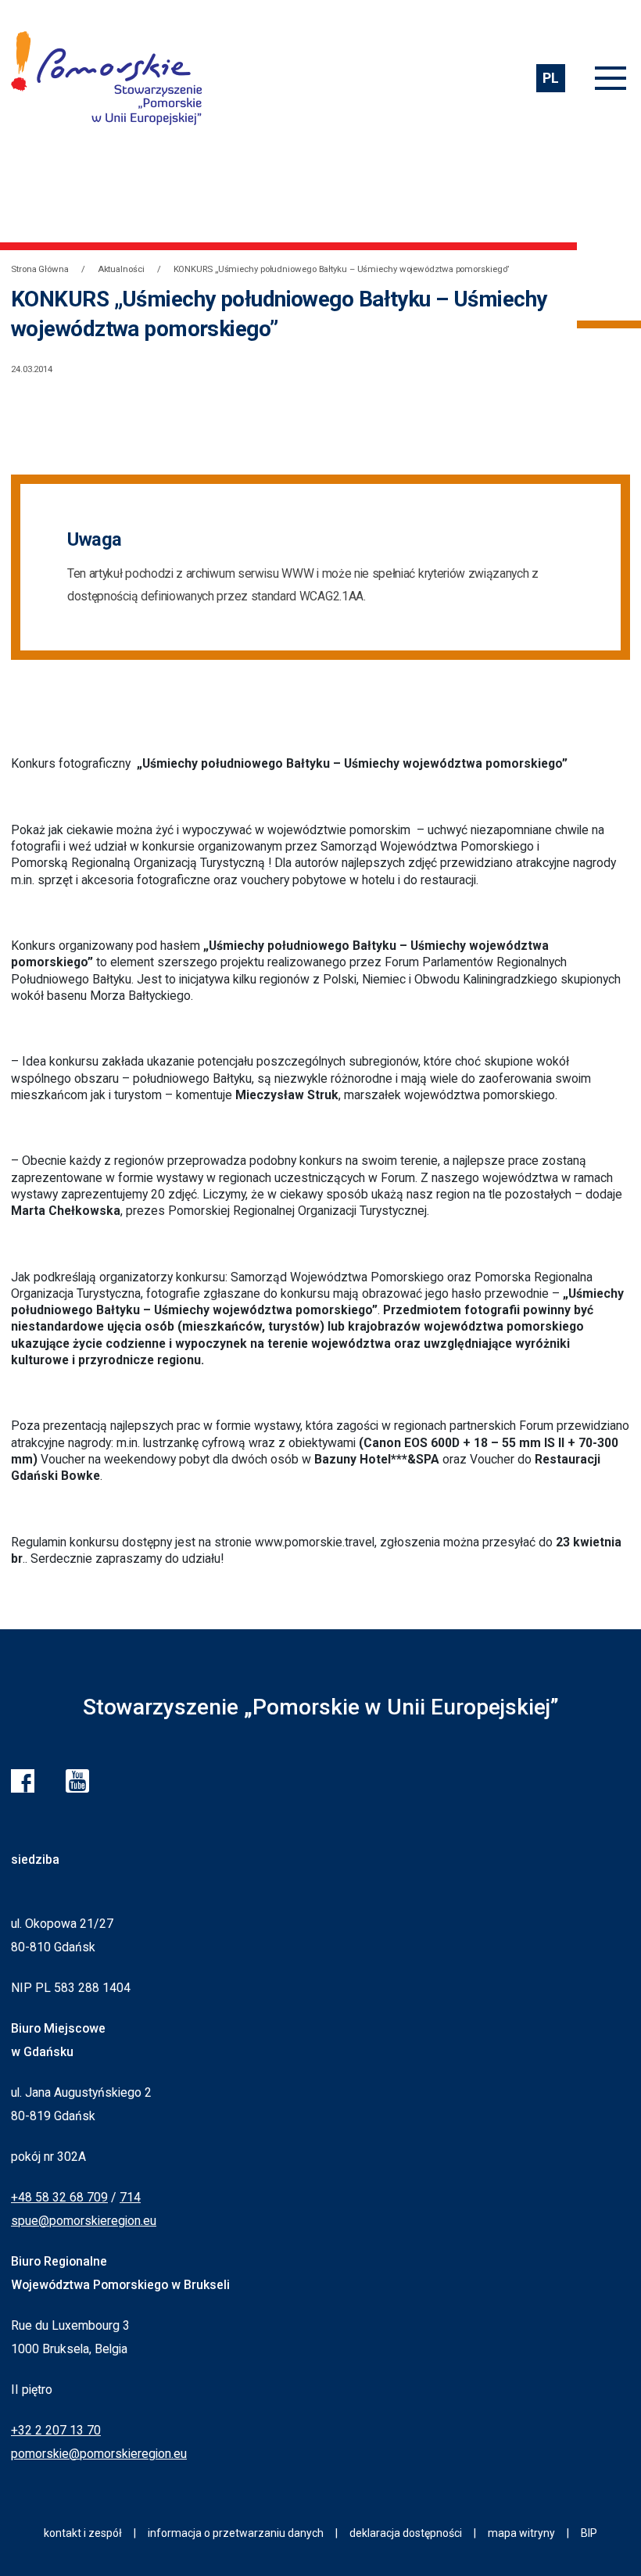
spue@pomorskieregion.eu (84, 2221)
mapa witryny (521, 2533)
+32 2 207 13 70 (56, 2430)
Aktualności (121, 269)
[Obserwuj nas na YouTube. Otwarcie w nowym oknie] (77, 1781)
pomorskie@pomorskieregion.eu (99, 2454)
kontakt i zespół (83, 2533)
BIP (589, 2533)
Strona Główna (40, 269)
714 (130, 2197)
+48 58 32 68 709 (59, 2197)
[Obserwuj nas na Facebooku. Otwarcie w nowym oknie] (23, 1781)
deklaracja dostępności (406, 2533)
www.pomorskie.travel (315, 1542)
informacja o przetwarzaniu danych (236, 2533)
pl (550, 78)
